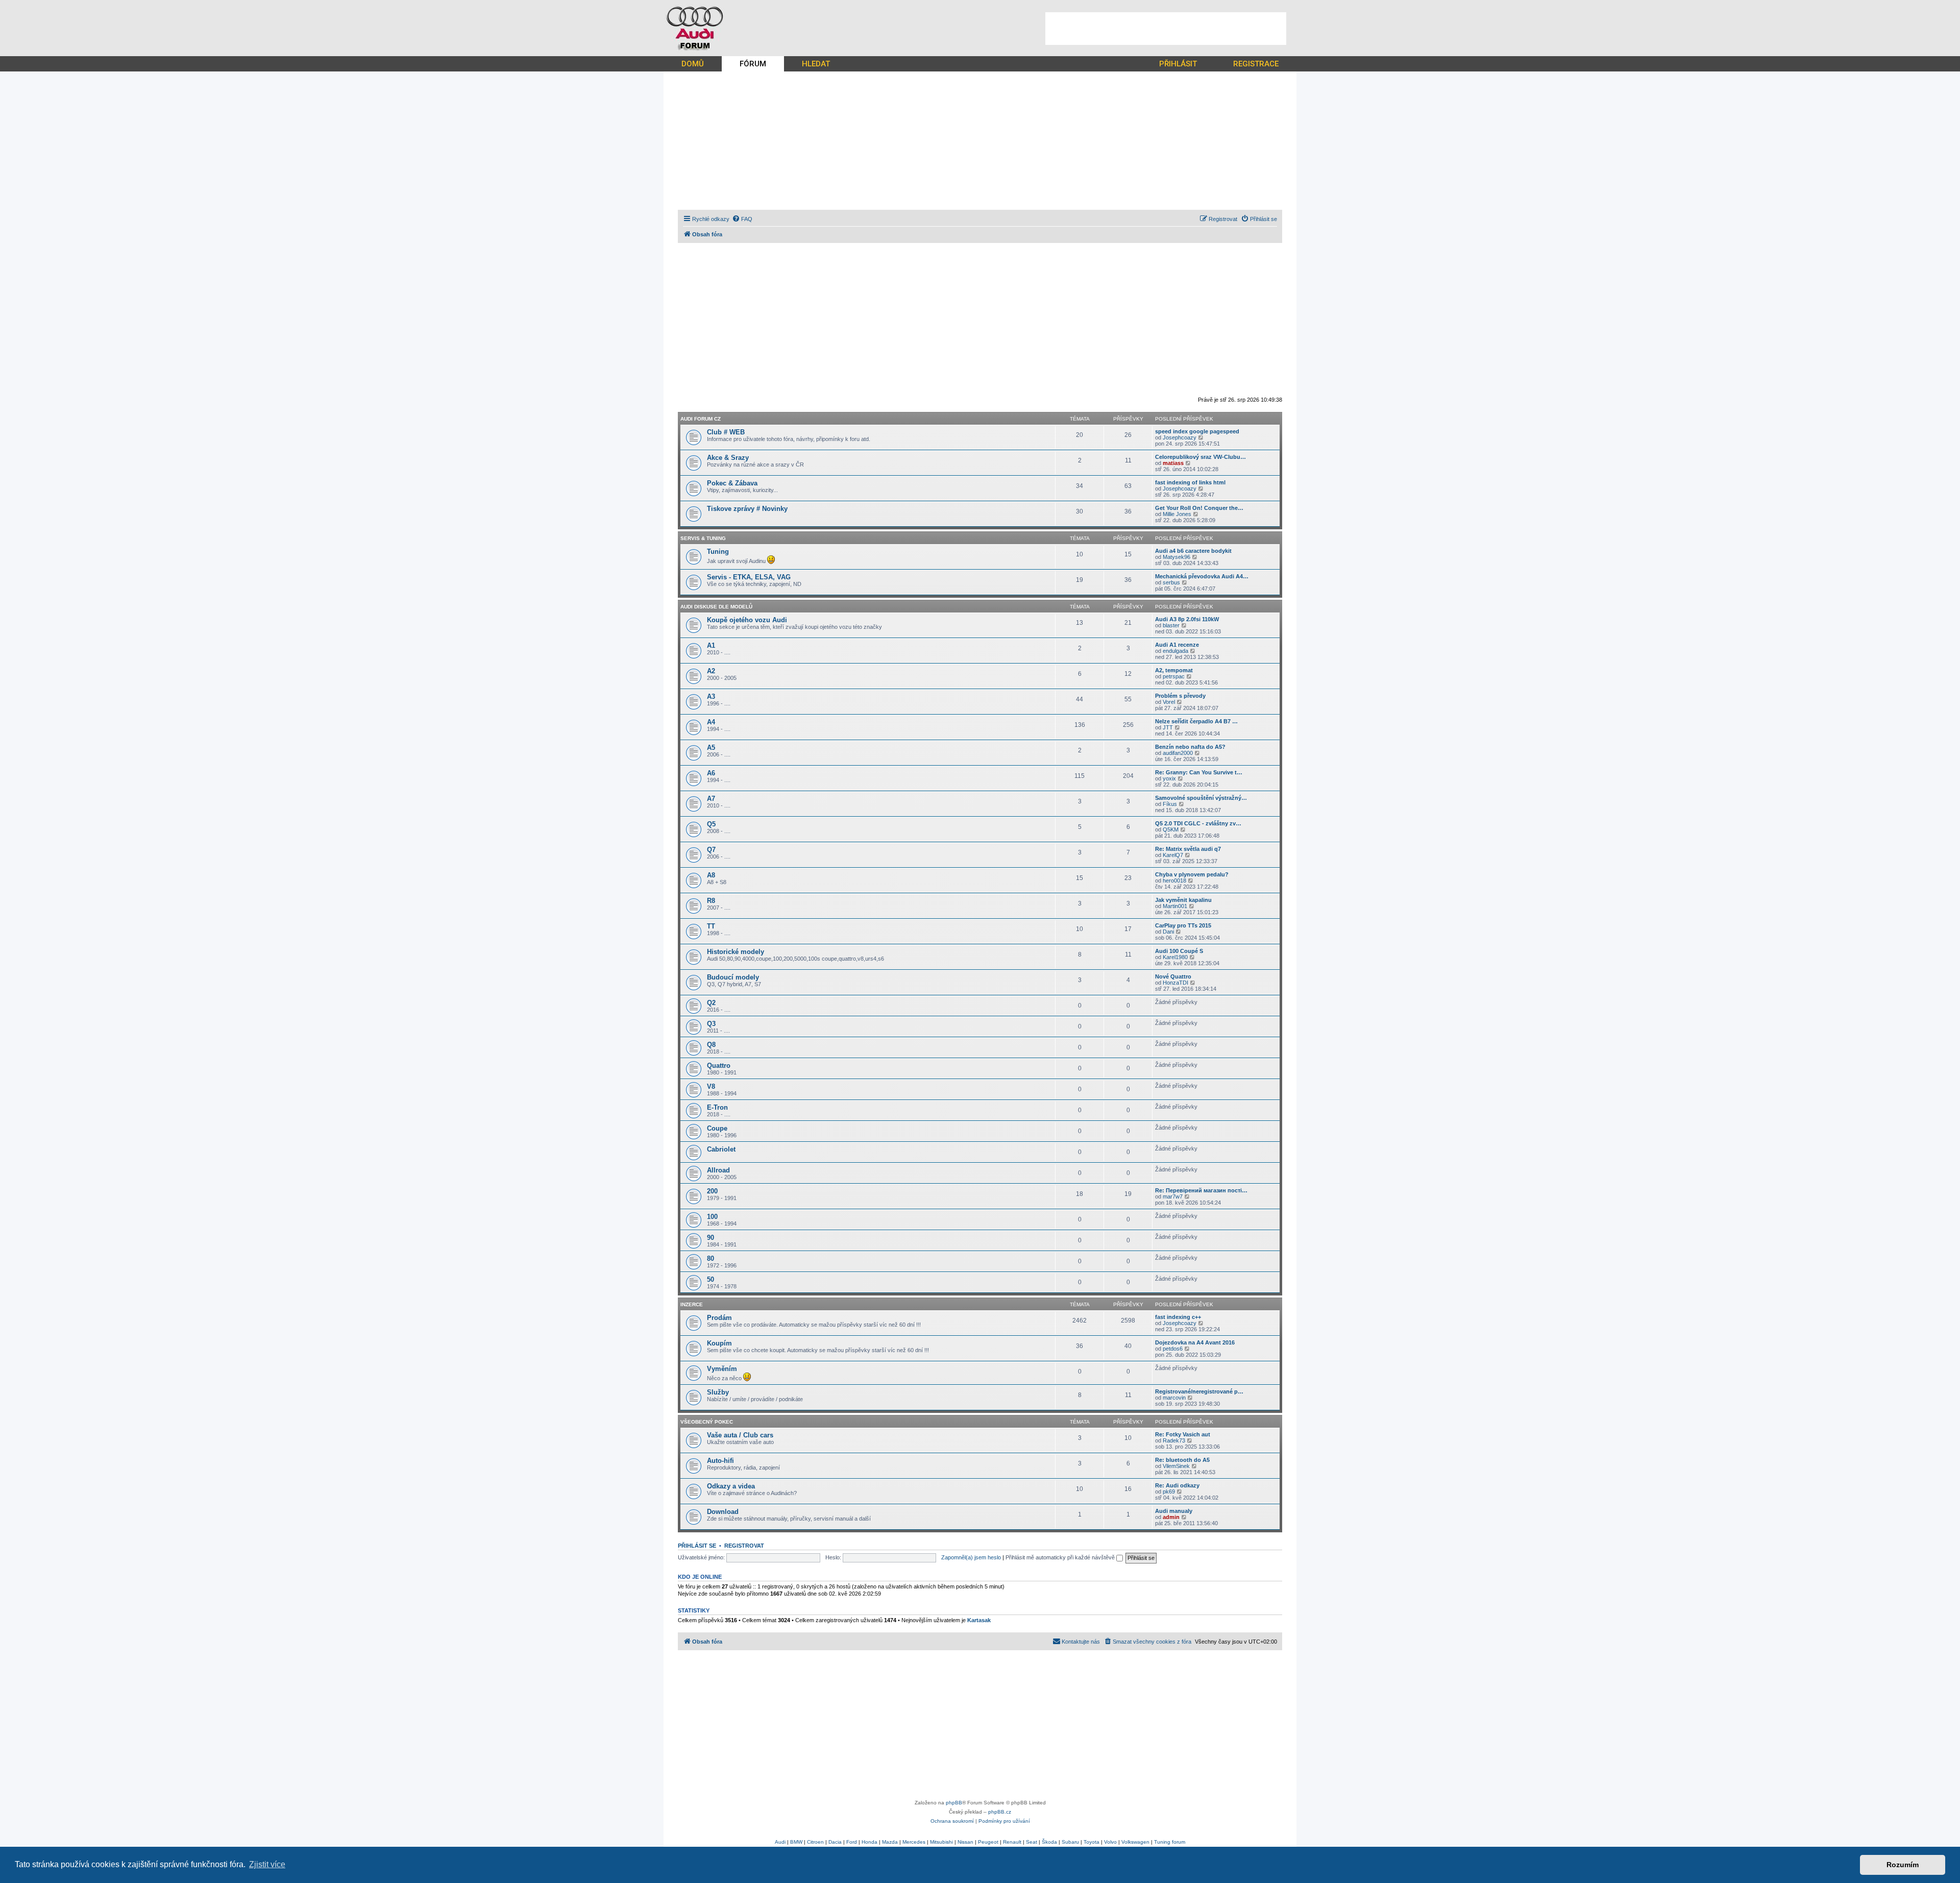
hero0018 (1174, 881)
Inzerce (692, 1304)
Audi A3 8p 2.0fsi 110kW (1187, 619)
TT (711, 926)
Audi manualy (1174, 1511)
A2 (711, 671)
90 (710, 1238)
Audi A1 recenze (1177, 645)
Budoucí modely (733, 977)
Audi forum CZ (701, 419)
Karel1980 (1175, 957)
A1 (711, 645)
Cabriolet (721, 1149)
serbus (1171, 582)
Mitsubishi (941, 1842)
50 (710, 1279)
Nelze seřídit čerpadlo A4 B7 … (1196, 721)
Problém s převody (1180, 696)
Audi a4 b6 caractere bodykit (1193, 551)
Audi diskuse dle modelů (716, 607)
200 (712, 1191)
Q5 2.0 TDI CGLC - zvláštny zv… (1198, 823)
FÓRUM (753, 64)
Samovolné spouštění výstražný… (1201, 798)
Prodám (719, 1318)
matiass (1173, 463)
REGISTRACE (1256, 64)
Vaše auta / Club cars (740, 1435)
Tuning (718, 552)
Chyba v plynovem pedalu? (1192, 874)
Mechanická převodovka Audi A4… (1202, 576)
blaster (1171, 625)
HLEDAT (816, 64)
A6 (711, 773)
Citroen (815, 1842)
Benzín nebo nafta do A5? (1190, 747)
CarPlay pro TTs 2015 (1183, 925)
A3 (711, 696)
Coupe (717, 1128)
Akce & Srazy (728, 458)
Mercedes (914, 1842)
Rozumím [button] (1903, 1865)
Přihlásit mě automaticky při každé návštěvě (1061, 1557)
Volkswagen (1135, 1842)
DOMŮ (693, 64)
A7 (711, 799)
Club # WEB (726, 432)
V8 (711, 1086)
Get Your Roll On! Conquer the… (1199, 508)
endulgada (1175, 651)
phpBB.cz (1000, 1812)
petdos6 (1173, 1349)
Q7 (711, 850)
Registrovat (744, 1546)
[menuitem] (742, 219)
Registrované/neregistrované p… (1199, 1391)
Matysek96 (1177, 557)
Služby (718, 1392)
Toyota (1092, 1842)
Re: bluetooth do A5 (1182, 1460)
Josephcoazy (1180, 437)
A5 (711, 748)
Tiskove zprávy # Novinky (747, 509)
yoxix (1169, 778)
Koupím (719, 1343)
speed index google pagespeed (1197, 431)
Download (723, 1512)
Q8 (711, 1045)
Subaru (1070, 1842)
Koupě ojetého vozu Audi (747, 620)
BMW (796, 1842)
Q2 (711, 1003)
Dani (1168, 932)
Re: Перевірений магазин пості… (1201, 1190)
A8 (711, 875)
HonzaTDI (1175, 983)
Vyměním (722, 1369)
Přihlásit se (697, 1546)
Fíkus (1170, 804)
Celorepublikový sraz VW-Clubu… (1200, 457)
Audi (780, 1842)
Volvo (1110, 1842)
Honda (869, 1842)
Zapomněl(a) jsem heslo (971, 1557)
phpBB (954, 1803)
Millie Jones (1177, 514)
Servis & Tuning (703, 538)
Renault (1012, 1842)
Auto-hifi (720, 1461)
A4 (711, 722)
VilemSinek (1176, 1466)
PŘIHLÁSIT (1178, 64)
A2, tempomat (1174, 670)
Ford (852, 1842)
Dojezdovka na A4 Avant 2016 (1195, 1342)
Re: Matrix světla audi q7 (1188, 849)
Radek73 (1174, 1440)
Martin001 (1175, 906)
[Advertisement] (1166, 29)
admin (1171, 1517)
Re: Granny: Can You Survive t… (1199, 772)
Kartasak (979, 1620)
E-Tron (717, 1107)
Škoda (1049, 1842)
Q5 (711, 824)
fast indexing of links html (1190, 482)
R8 (711, 901)
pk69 (1169, 1491)
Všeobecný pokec (707, 1422)
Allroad (718, 1170)
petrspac (1174, 676)
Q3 (711, 1024)
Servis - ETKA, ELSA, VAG (749, 577)
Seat (1032, 1842)
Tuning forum (1170, 1842)
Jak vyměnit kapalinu (1183, 900)
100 (712, 1217)
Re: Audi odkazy (1177, 1485)
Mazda (890, 1842)
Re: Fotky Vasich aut (1183, 1434)
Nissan (965, 1842)
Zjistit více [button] (267, 1864)
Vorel (1169, 702)
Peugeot (988, 1842)
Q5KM (1171, 829)
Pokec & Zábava (732, 483)
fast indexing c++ (1178, 1317)
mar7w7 (1173, 1196)
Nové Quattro (1173, 976)
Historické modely (736, 952)
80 (710, 1258)
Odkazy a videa (731, 1486)
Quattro (719, 1066)
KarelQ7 (1173, 855)
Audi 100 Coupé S (1179, 951)
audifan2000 (1178, 753)
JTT (1168, 727)
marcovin (1174, 1398)
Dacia (835, 1842)
